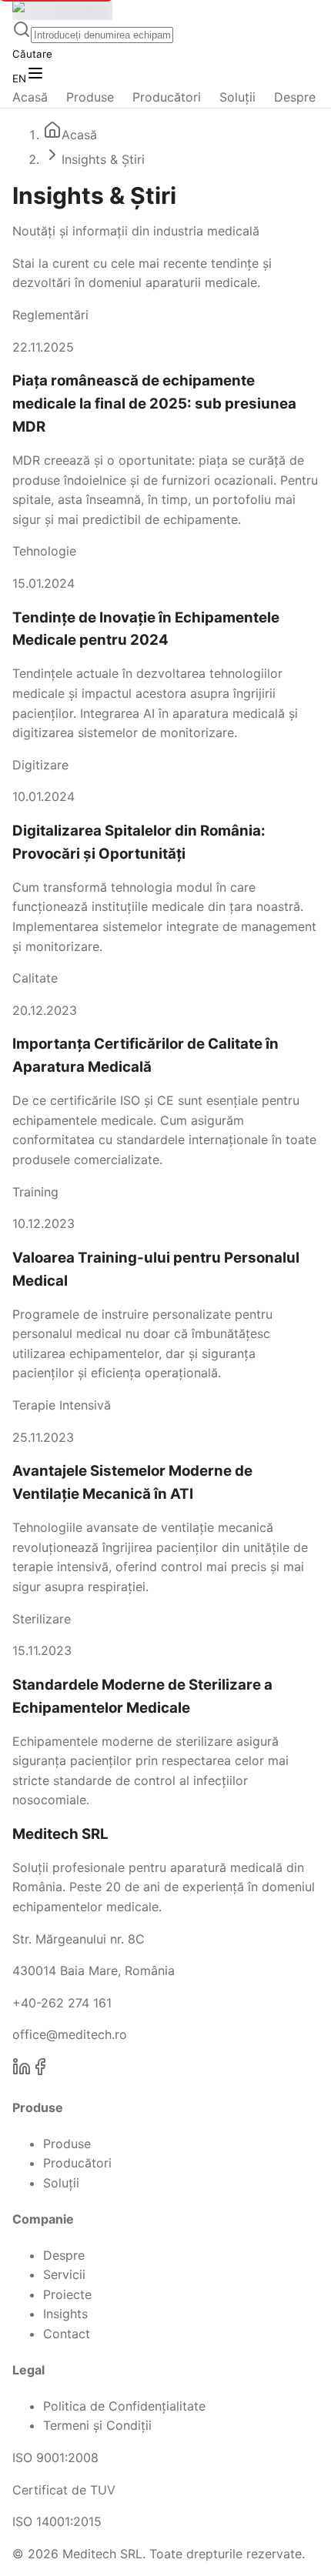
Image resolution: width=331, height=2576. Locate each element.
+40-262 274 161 (62, 2003)
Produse (90, 97)
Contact (67, 2334)
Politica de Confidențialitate (124, 2406)
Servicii (64, 2274)
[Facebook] (40, 2071)
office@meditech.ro (70, 2034)
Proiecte (67, 2294)
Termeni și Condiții (97, 2425)
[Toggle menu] (35, 74)
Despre (295, 97)
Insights (65, 2314)
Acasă (30, 97)
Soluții (237, 97)
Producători (167, 97)
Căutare (32, 54)
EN (19, 78)
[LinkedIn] (22, 2071)
